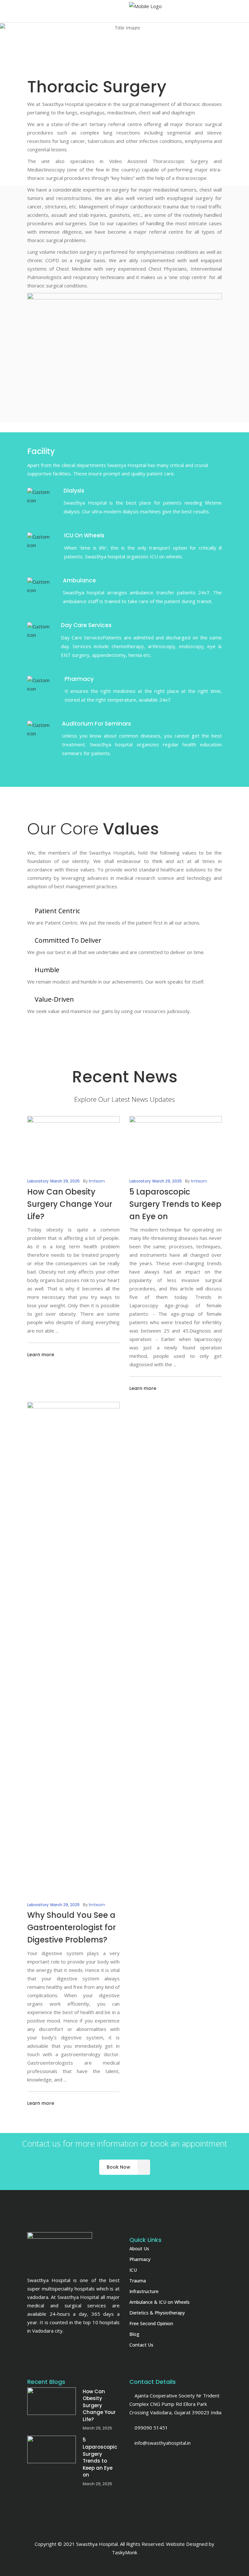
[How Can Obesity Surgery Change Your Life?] (73, 1140)
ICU (133, 2270)
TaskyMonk (124, 2552)
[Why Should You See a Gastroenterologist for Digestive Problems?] (73, 1645)
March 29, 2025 (65, 1181)
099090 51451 (151, 2428)
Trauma (138, 2281)
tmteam (97, 1181)
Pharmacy (140, 2259)
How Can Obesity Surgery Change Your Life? (70, 1204)
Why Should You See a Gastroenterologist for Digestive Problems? (71, 1927)
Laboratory (38, 1181)
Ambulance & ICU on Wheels (160, 2302)
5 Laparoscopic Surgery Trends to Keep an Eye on (175, 1204)
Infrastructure (144, 2291)
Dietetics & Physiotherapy (157, 2313)
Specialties (113, 53)
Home (87, 53)
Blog (134, 2334)
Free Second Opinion (151, 2323)
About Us (139, 2249)
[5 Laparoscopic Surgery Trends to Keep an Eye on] (176, 1140)
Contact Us (141, 2345)
